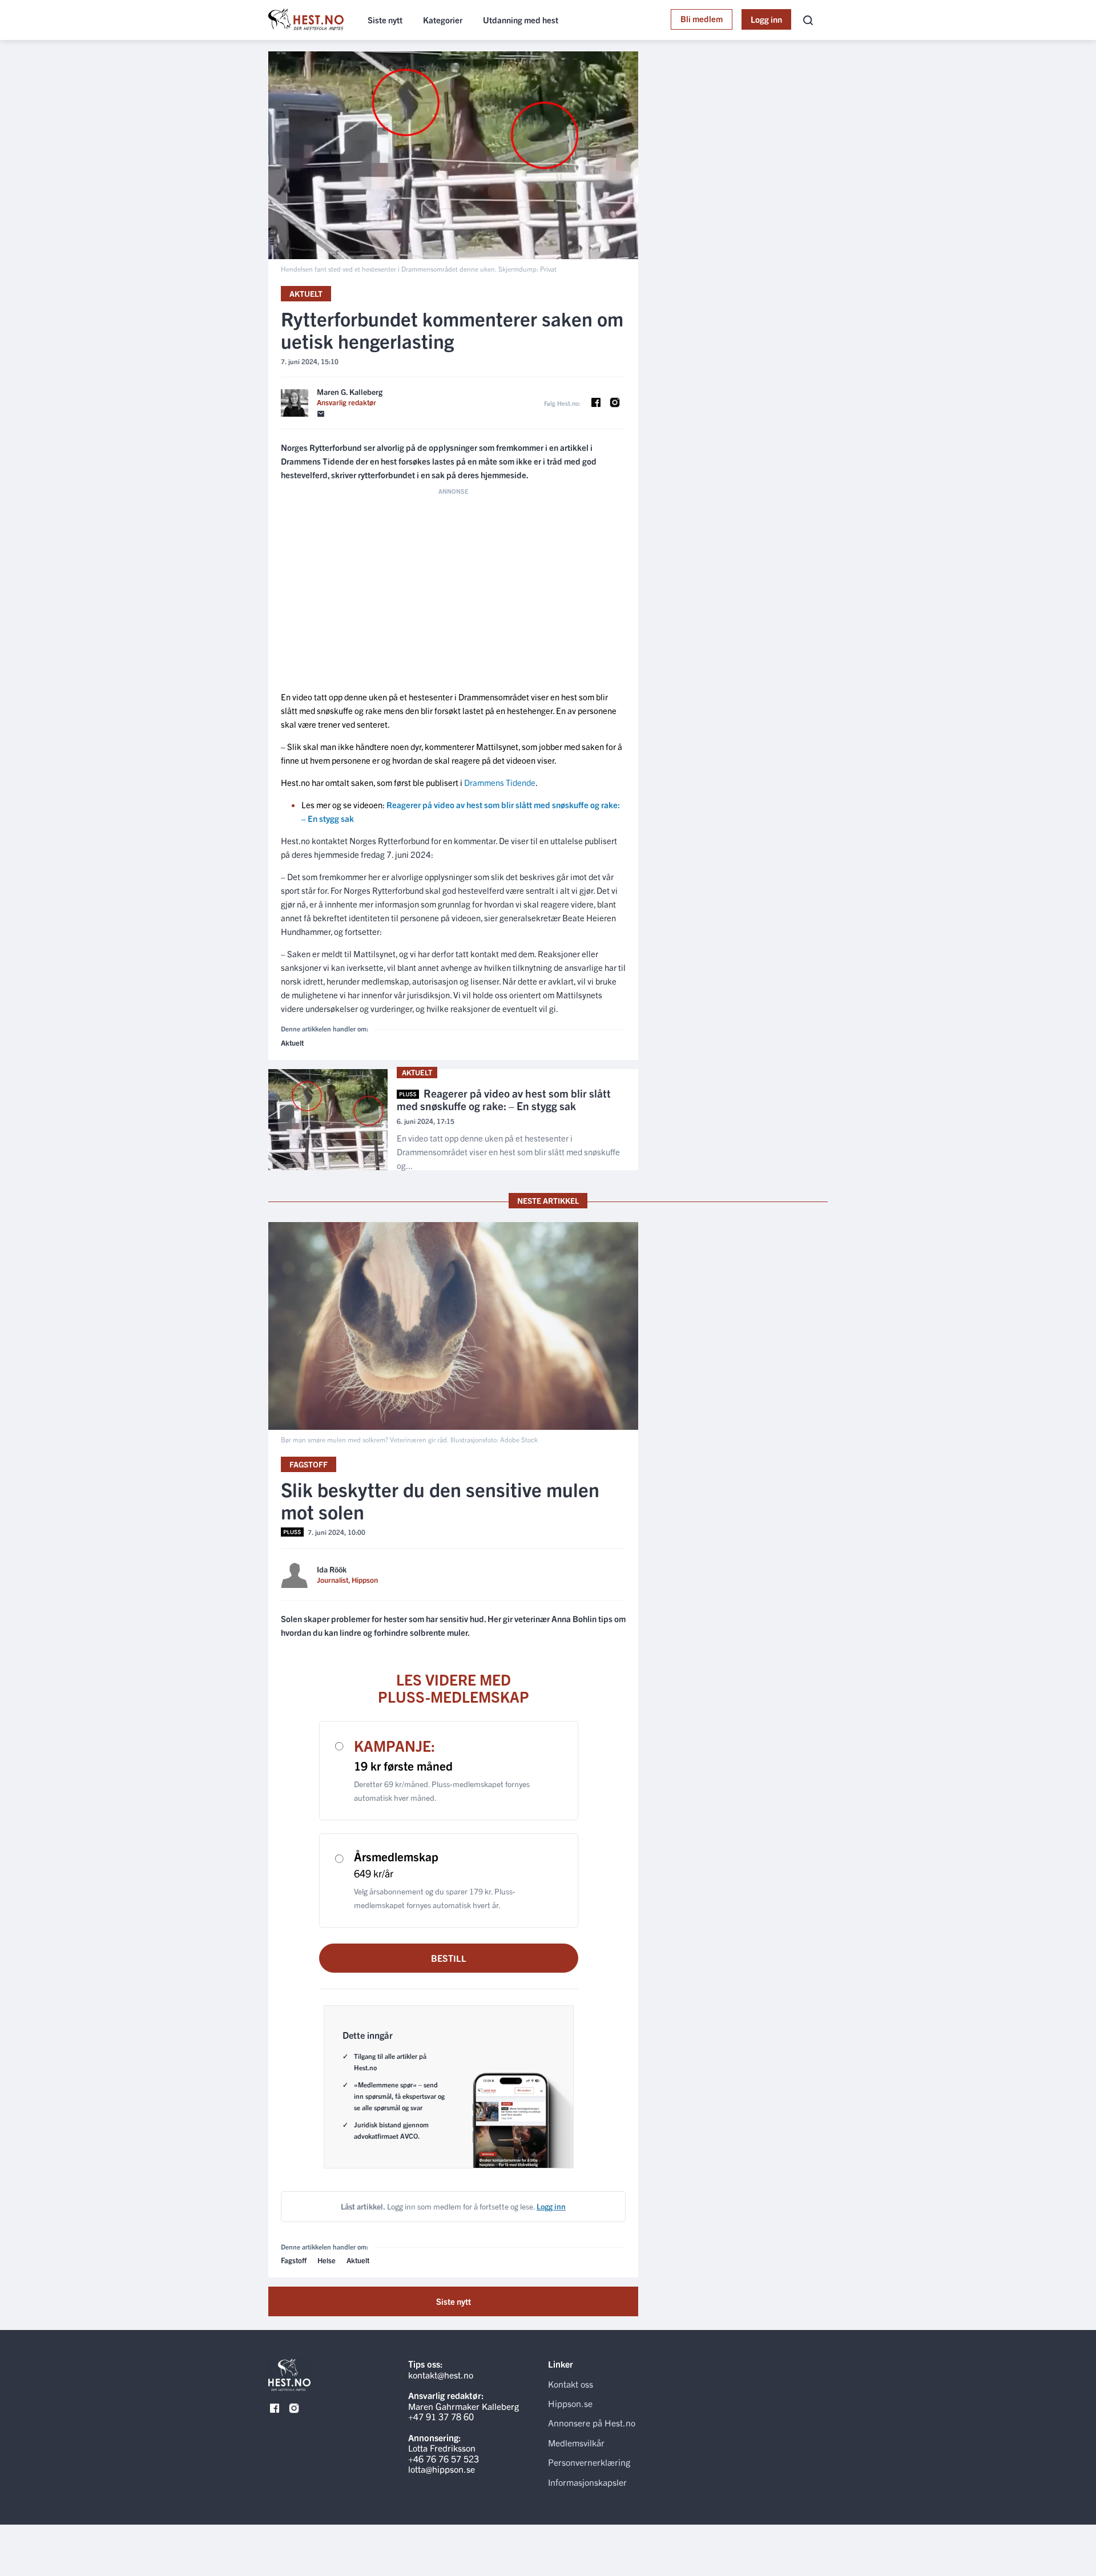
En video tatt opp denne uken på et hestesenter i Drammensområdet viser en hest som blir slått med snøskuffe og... (508, 1152)
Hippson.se (570, 2403)
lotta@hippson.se (442, 2469)
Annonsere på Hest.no (592, 2422)
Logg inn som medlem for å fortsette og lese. (453, 2206)
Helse (327, 2260)
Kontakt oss (571, 2384)
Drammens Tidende (500, 782)
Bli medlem (702, 19)
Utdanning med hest (521, 20)
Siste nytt (385, 20)
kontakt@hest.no (441, 2375)
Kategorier (443, 20)
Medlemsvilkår (576, 2442)
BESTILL (449, 1958)
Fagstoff (309, 1464)
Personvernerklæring (589, 2462)
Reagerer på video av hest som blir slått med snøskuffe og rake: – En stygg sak (504, 1100)
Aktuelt (306, 293)
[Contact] (321, 414)
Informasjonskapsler (587, 2482)
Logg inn (766, 19)
